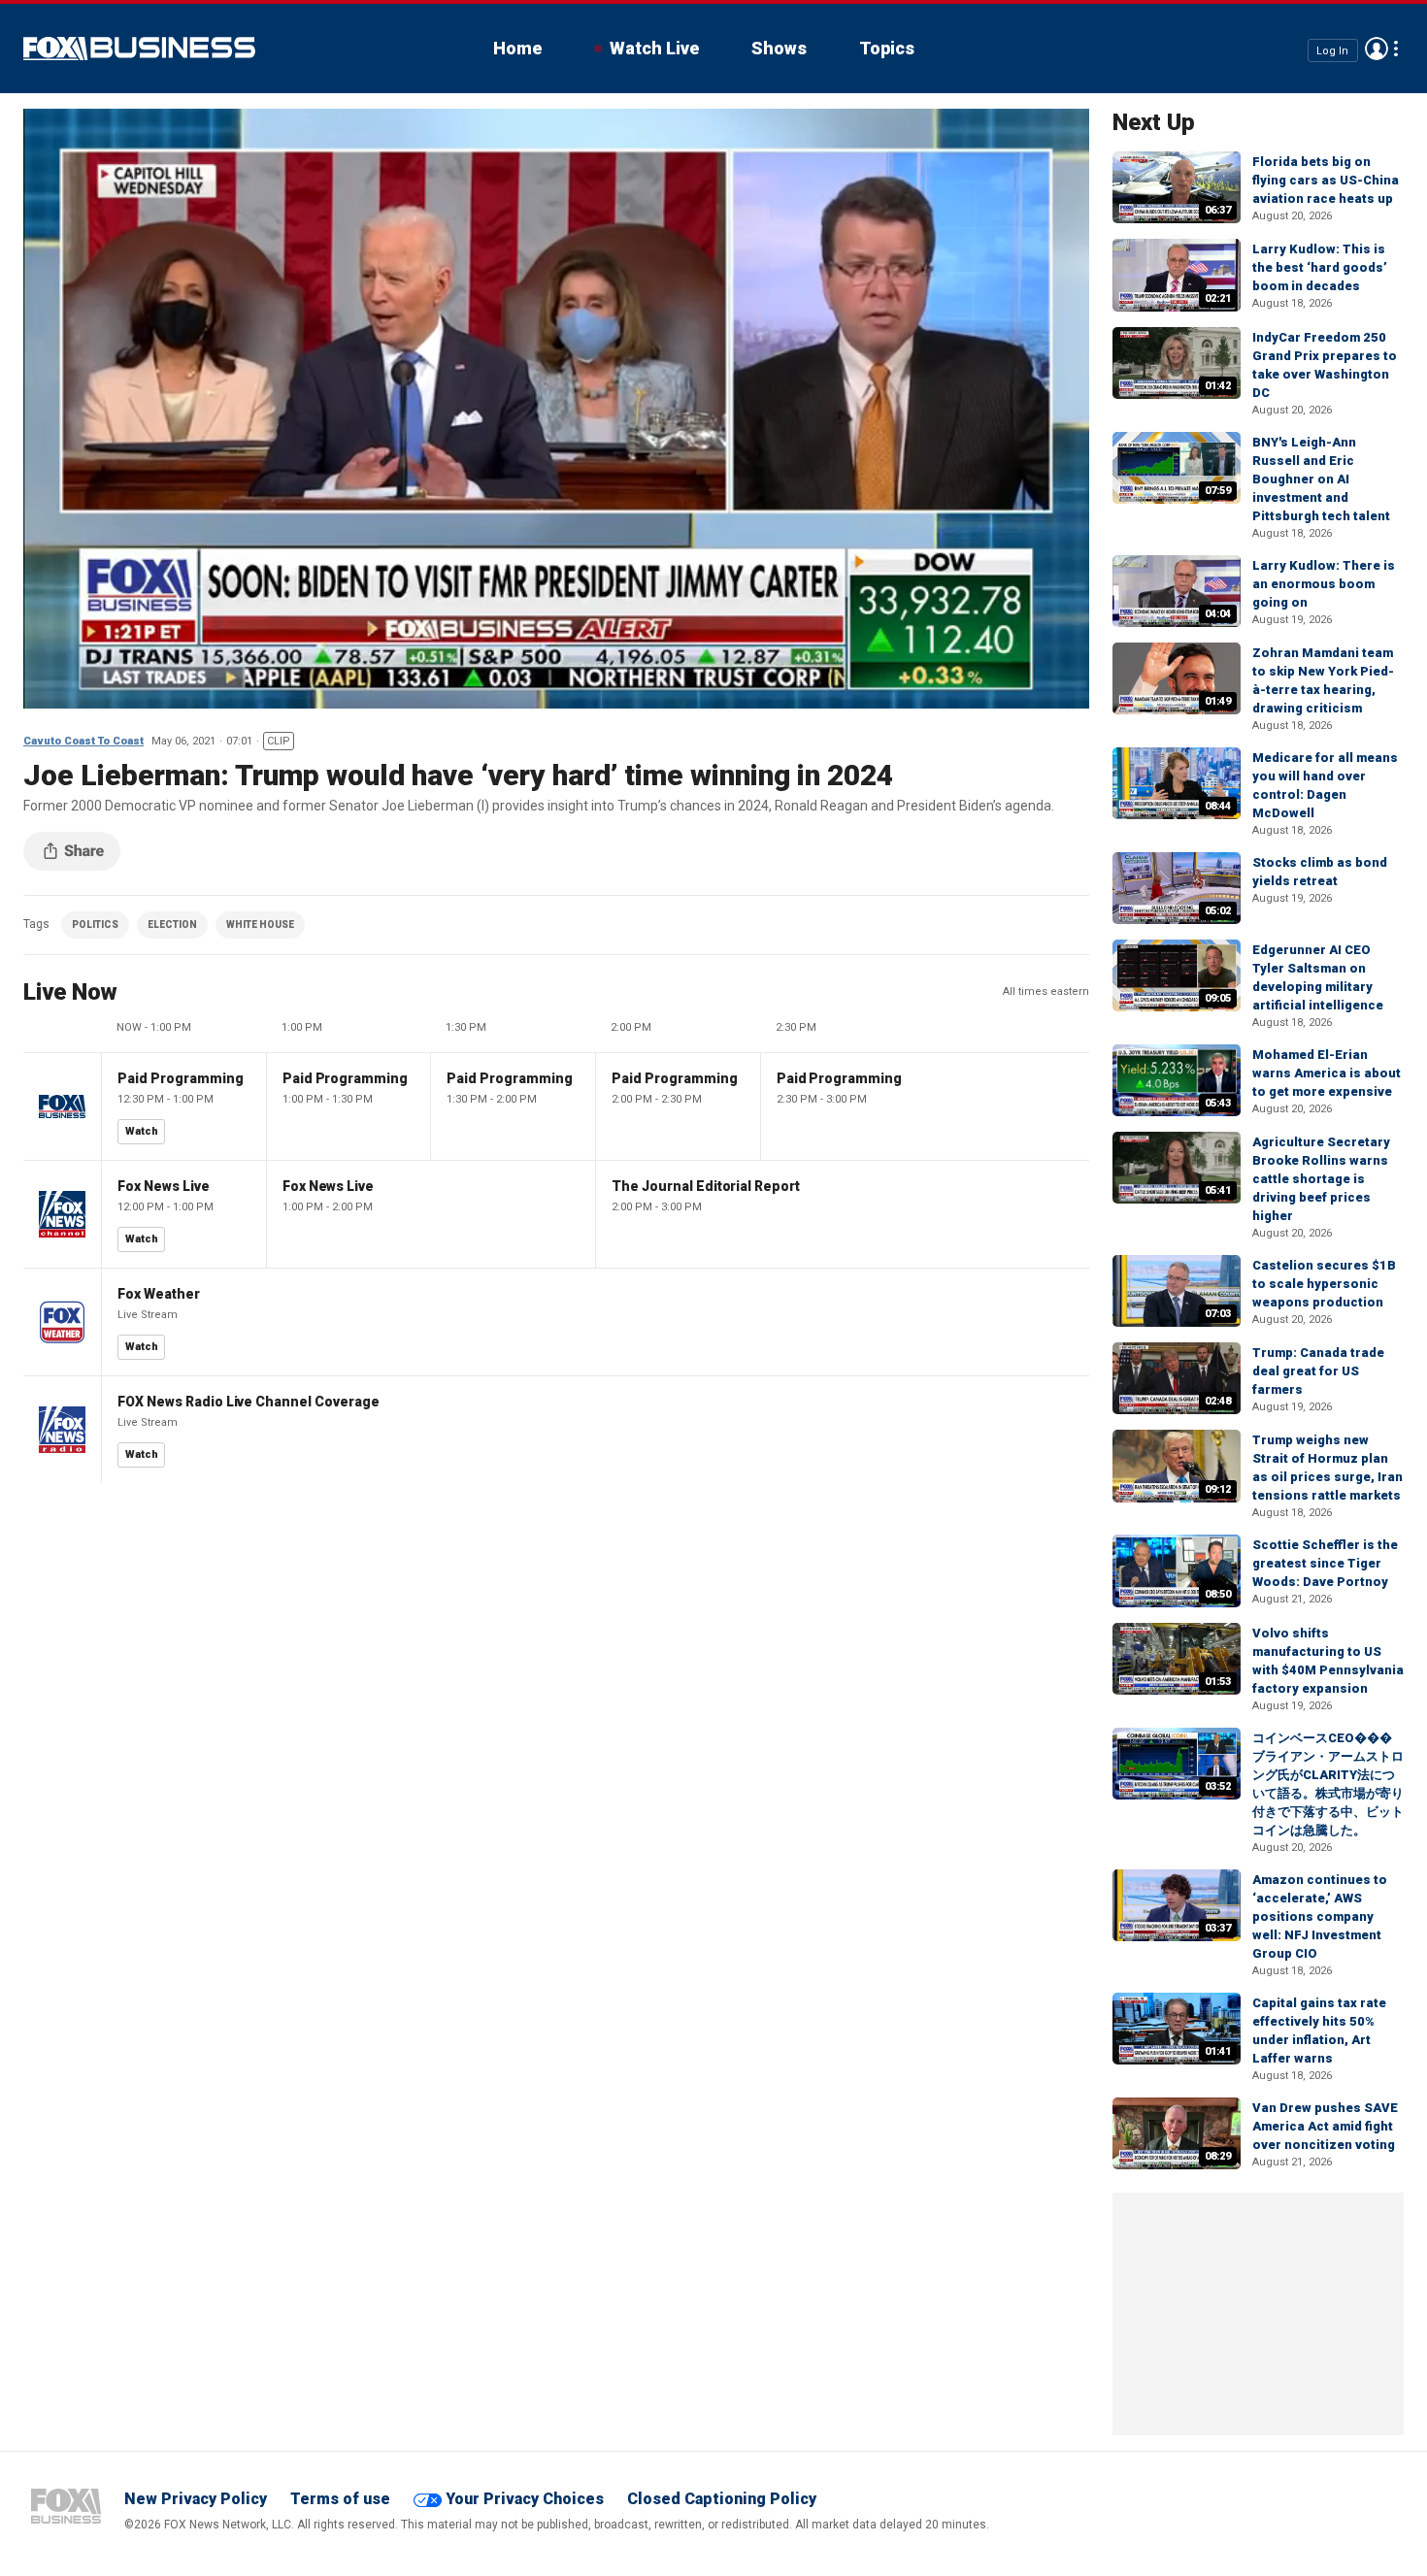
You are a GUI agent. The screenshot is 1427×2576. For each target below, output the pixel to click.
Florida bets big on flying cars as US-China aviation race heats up (1326, 180)
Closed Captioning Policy (722, 2499)
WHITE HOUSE (260, 925)
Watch (142, 1131)
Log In (1332, 50)
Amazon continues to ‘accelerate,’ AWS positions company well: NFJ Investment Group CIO (1320, 1916)
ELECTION (172, 925)
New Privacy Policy (196, 2499)
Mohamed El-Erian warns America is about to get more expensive (1327, 1073)
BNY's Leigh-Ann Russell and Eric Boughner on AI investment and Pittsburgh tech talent (1321, 479)
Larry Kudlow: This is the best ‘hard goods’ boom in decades (1320, 267)
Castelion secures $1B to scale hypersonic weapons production (1324, 1284)
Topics (887, 48)
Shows (779, 48)
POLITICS (95, 925)
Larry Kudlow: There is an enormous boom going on (1324, 584)
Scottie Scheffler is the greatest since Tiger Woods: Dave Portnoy (1325, 1563)
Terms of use (340, 2499)
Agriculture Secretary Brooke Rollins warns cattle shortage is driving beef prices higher (1321, 1179)
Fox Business (139, 49)
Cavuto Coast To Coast (83, 741)
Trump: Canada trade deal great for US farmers (1318, 1371)
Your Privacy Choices (525, 2499)
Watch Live (654, 48)
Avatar (1377, 49)
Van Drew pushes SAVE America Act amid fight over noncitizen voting (1325, 2126)
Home (517, 48)
